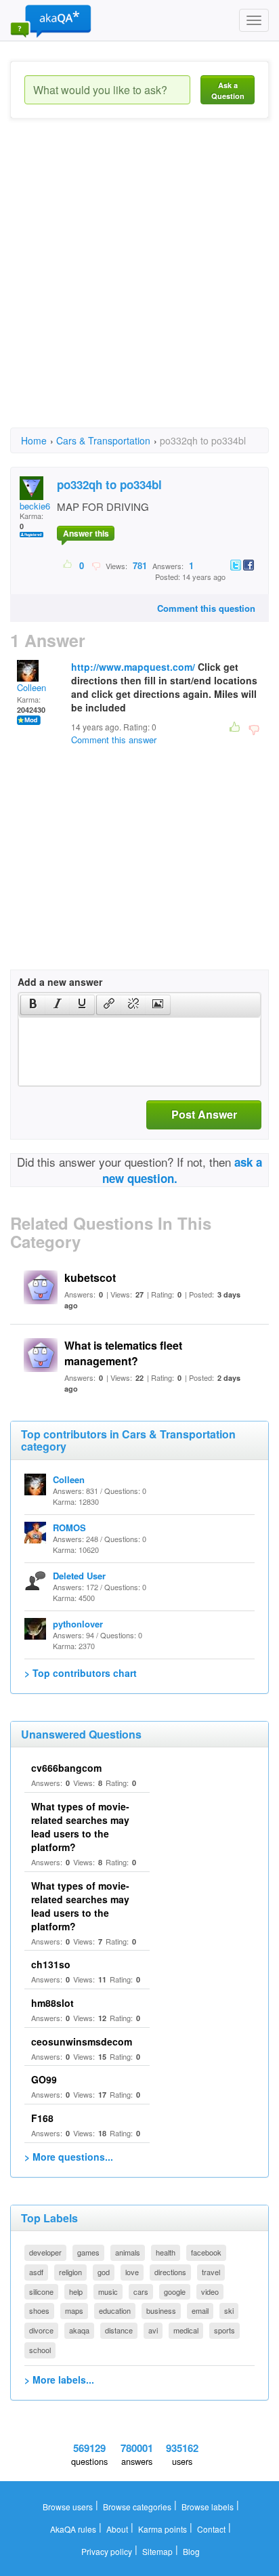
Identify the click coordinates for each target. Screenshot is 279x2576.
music (108, 2291)
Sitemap (157, 2551)
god (104, 2272)
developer (45, 2252)
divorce (41, 2330)
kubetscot (90, 1277)
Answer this (86, 533)
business (161, 2310)
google (175, 2291)
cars (141, 2291)
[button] (33, 1005)
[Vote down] (96, 565)
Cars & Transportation (103, 440)
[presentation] (33, 1005)
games (88, 2252)
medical (186, 2330)
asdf (36, 2272)
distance (119, 2330)
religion (70, 2272)
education (115, 2310)
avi (153, 2330)
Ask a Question (228, 90)
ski (229, 2310)
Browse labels (208, 2507)
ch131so (51, 1964)
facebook (206, 2252)
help (76, 2291)
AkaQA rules (73, 2529)
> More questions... (69, 2157)
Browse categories (137, 2507)
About (117, 2529)
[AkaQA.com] (51, 20)
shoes (39, 2310)
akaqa (79, 2330)
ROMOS (69, 1528)
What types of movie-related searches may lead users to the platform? (80, 1827)
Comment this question (206, 608)
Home (34, 440)
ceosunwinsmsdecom (82, 2041)
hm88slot (52, 2003)
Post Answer (204, 1114)
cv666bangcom (66, 1768)
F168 (42, 2118)
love (132, 2272)
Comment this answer (114, 740)
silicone (41, 2291)
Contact (211, 2529)
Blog (191, 2551)
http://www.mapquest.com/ (133, 667)
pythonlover (78, 1624)
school (40, 2350)
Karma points (163, 2529)
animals (128, 2252)
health (166, 2252)
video (210, 2291)
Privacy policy (107, 2551)
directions (170, 2272)
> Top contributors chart (81, 1673)
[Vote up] (68, 565)
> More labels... (59, 2380)
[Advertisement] (139, 285)
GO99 (44, 2079)
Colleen (31, 687)
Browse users (68, 2507)
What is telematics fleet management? (123, 1353)
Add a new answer (60, 982)
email (200, 2310)
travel (211, 2272)
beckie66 (37, 506)
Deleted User (79, 1576)
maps (74, 2310)
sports (224, 2330)
